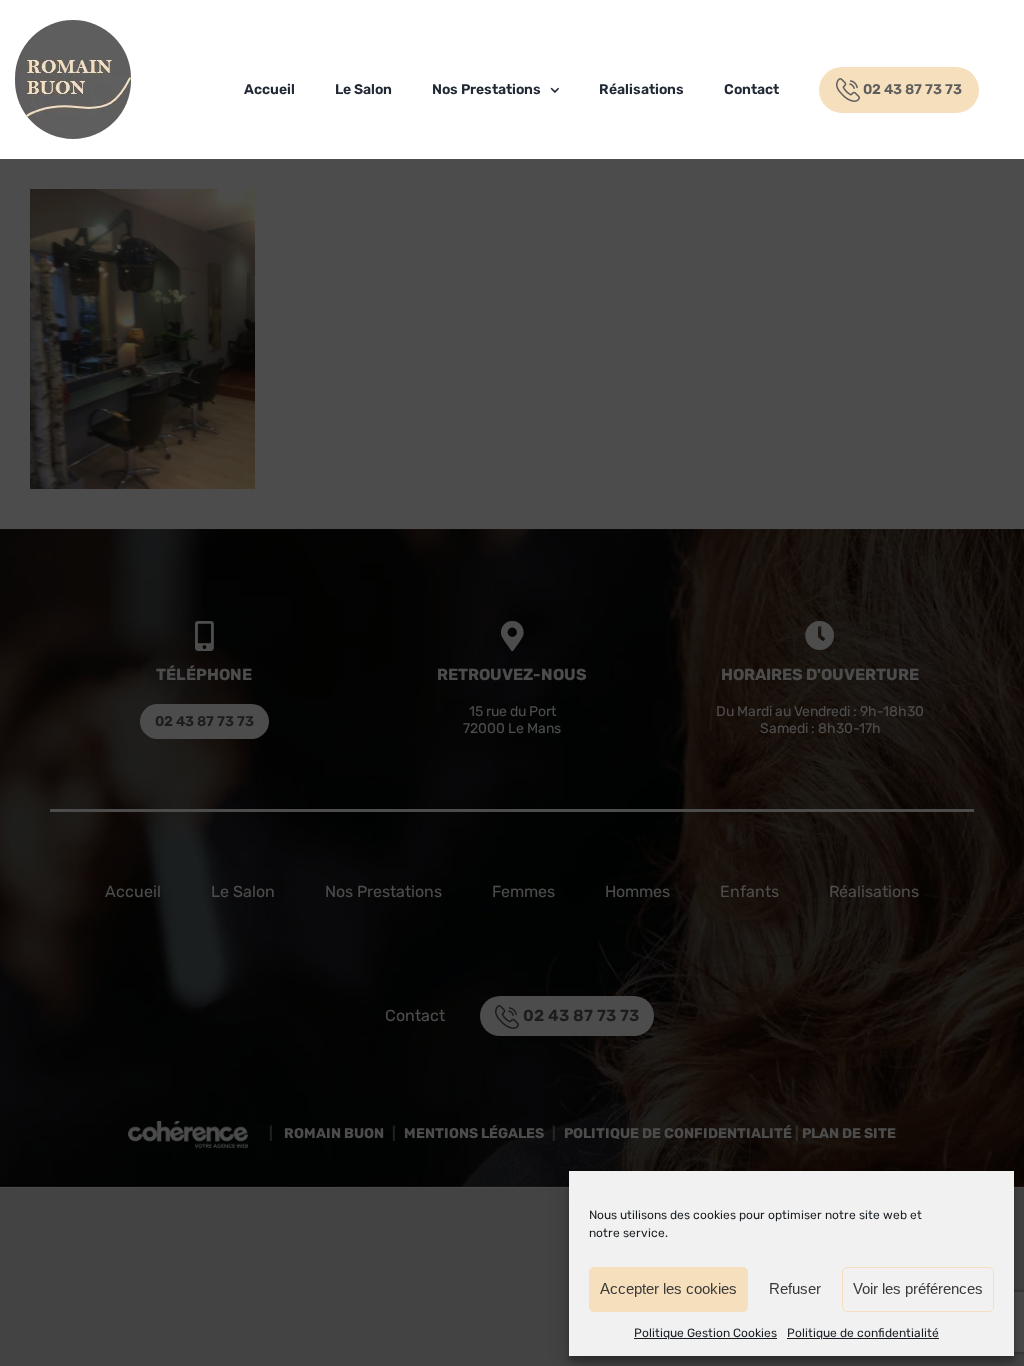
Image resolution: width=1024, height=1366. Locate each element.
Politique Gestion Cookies (705, 1333)
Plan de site (849, 1134)
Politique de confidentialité (863, 1333)
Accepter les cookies (668, 1288)
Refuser (795, 1288)
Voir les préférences (918, 1288)
